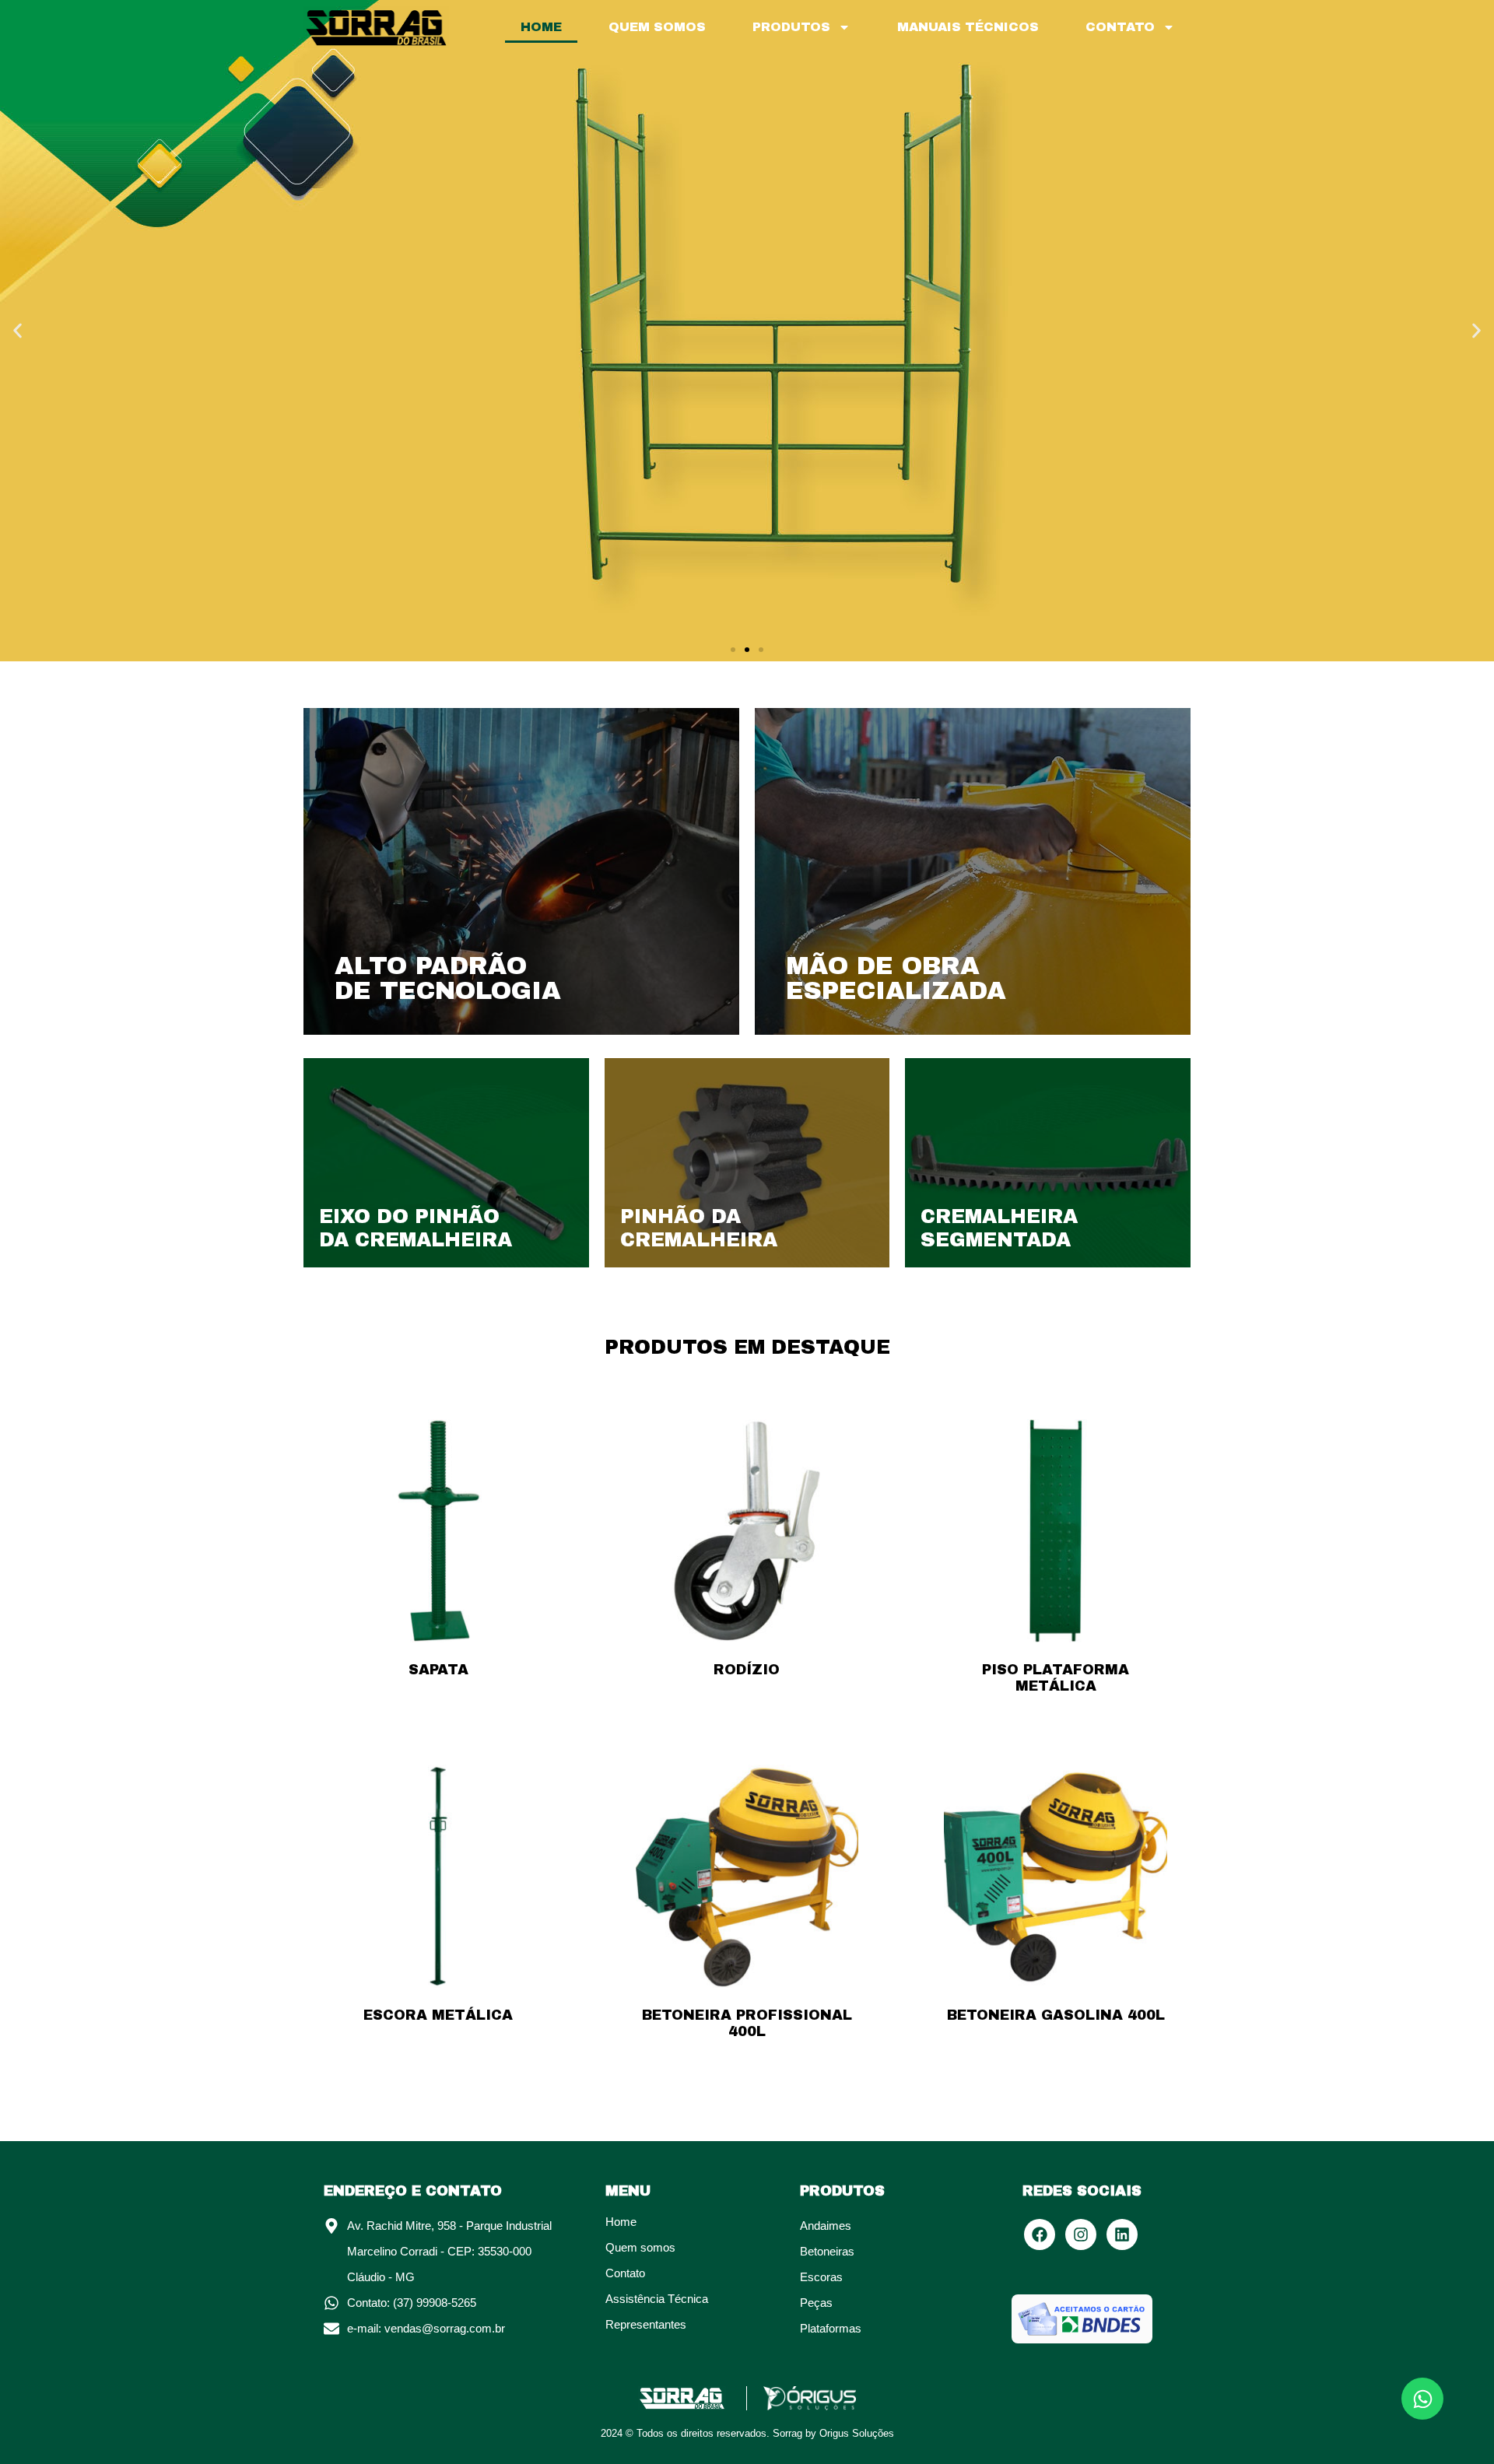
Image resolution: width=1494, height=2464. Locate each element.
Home (541, 27)
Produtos (791, 27)
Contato (1120, 27)
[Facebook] (1040, 2234)
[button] (18, 331)
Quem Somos (657, 27)
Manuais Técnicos (968, 27)
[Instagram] (1081, 2234)
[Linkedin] (1122, 2234)
